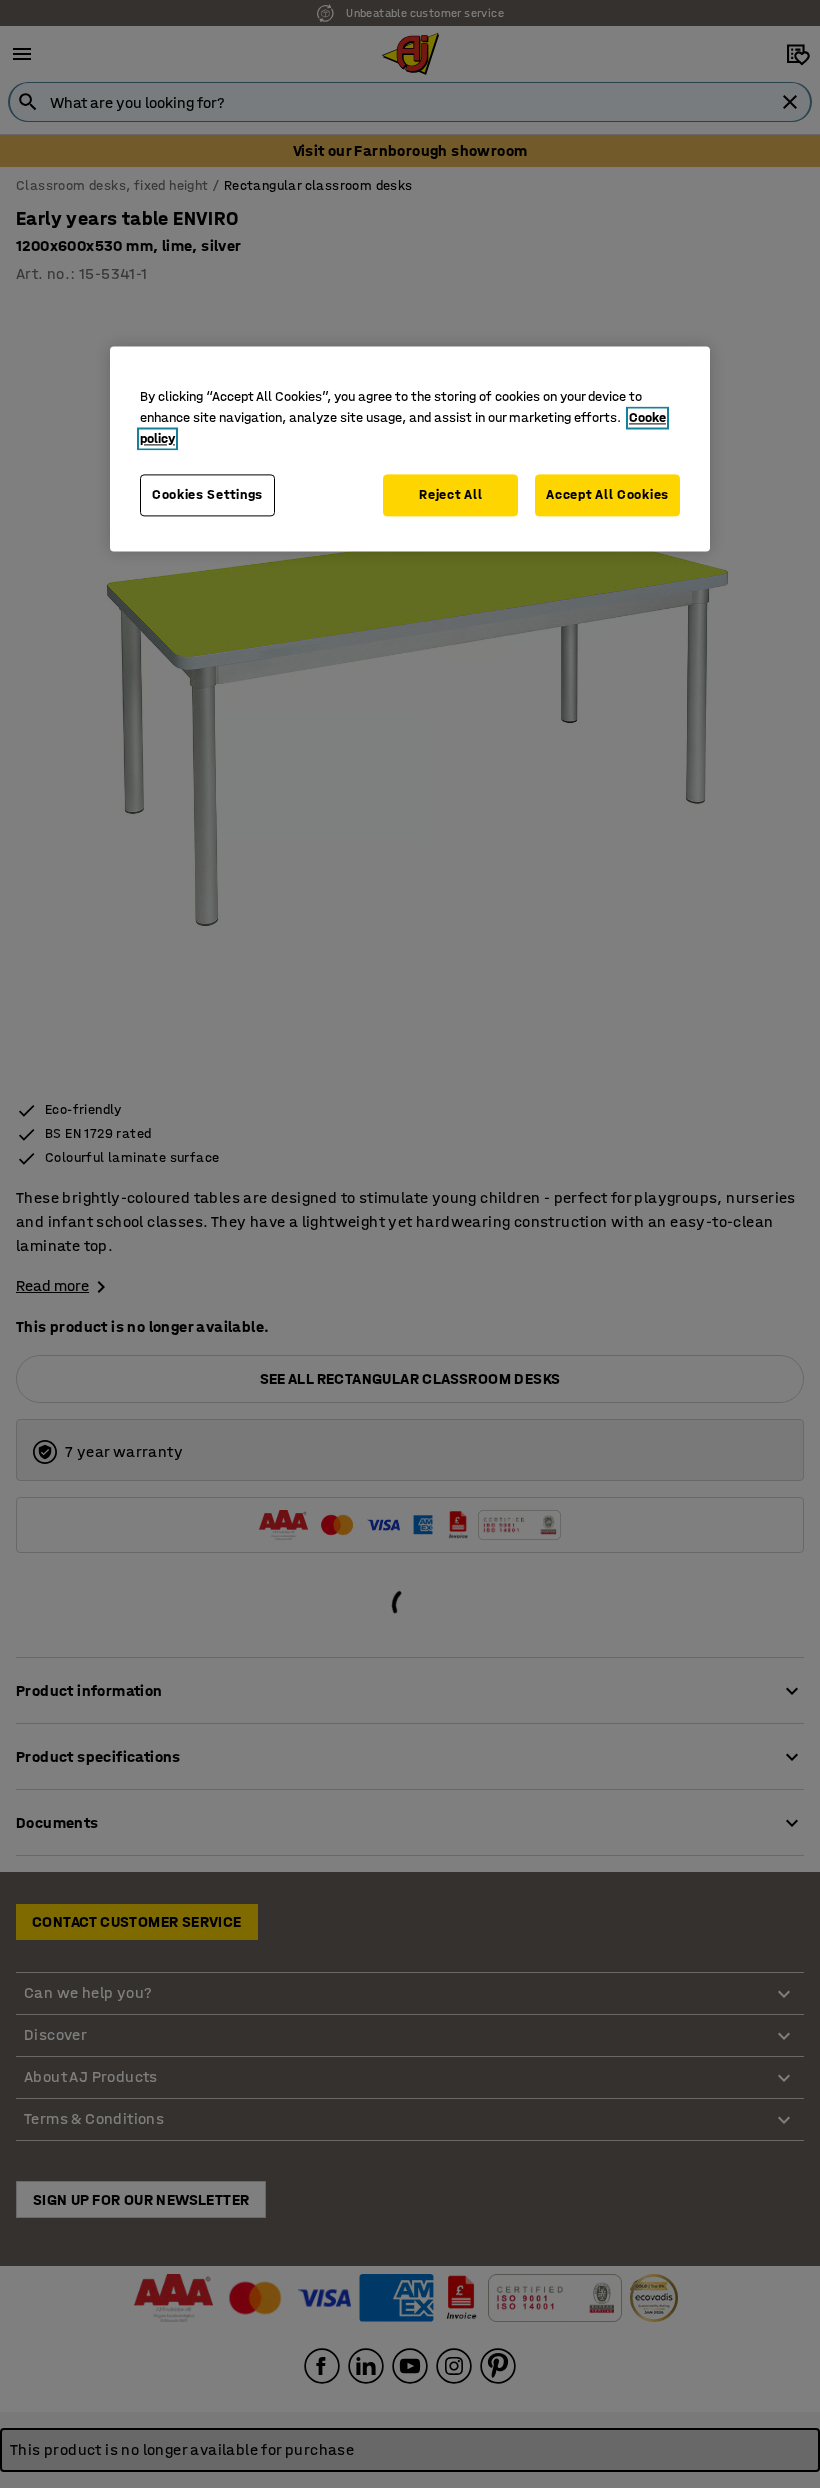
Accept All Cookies (607, 495)
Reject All (450, 495)
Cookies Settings (207, 495)
